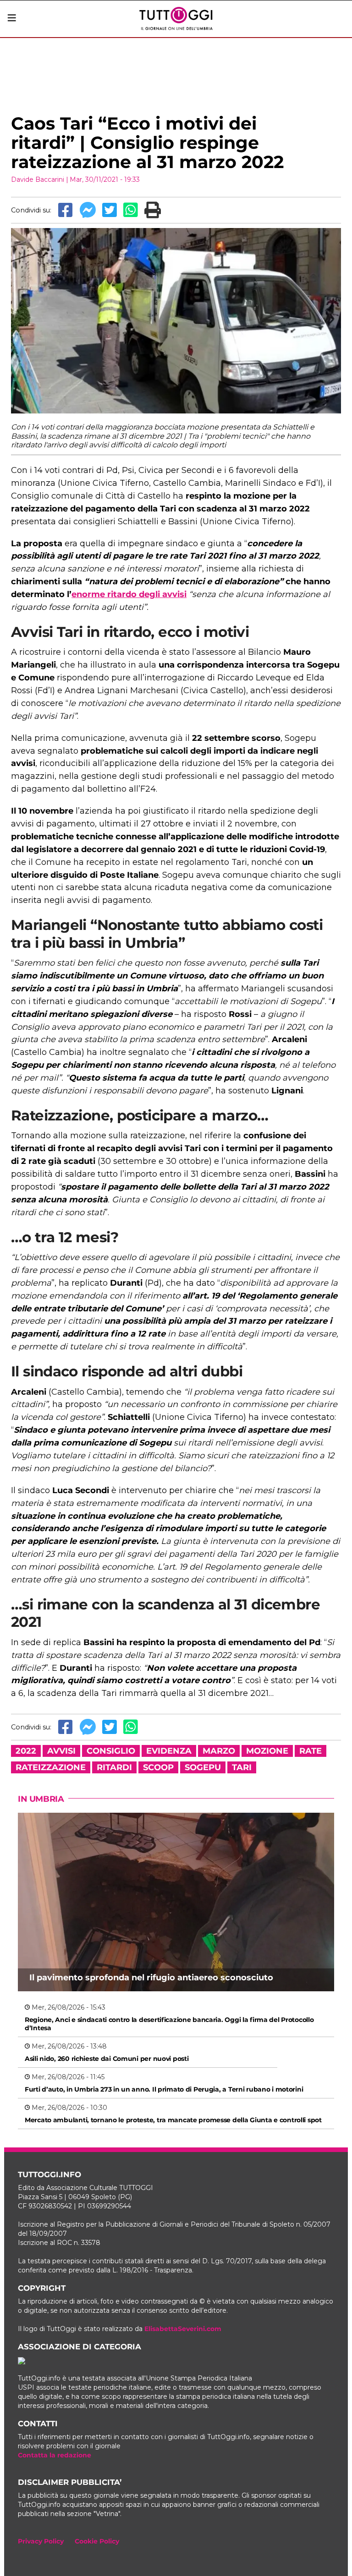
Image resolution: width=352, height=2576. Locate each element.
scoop (158, 1767)
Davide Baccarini (38, 179)
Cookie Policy (97, 2541)
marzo (219, 1751)
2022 (26, 1751)
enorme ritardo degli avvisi (129, 594)
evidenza (169, 1751)
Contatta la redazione (55, 2455)
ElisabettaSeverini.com (183, 2329)
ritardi (114, 1767)
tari (242, 1767)
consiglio (111, 1751)
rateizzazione (51, 1767)
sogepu (203, 1767)
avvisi (61, 1751)
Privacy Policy (41, 2541)
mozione (267, 1751)
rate (311, 1751)
